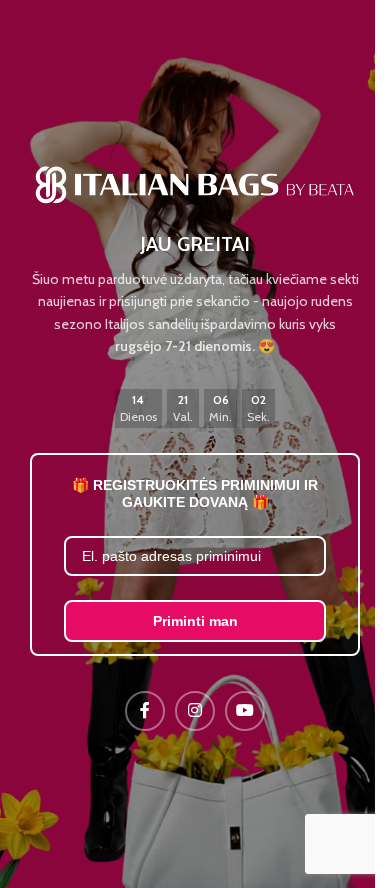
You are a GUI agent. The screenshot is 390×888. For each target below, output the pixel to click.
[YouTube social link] (245, 711)
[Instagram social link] (195, 711)
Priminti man (195, 621)
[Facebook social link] (145, 711)
